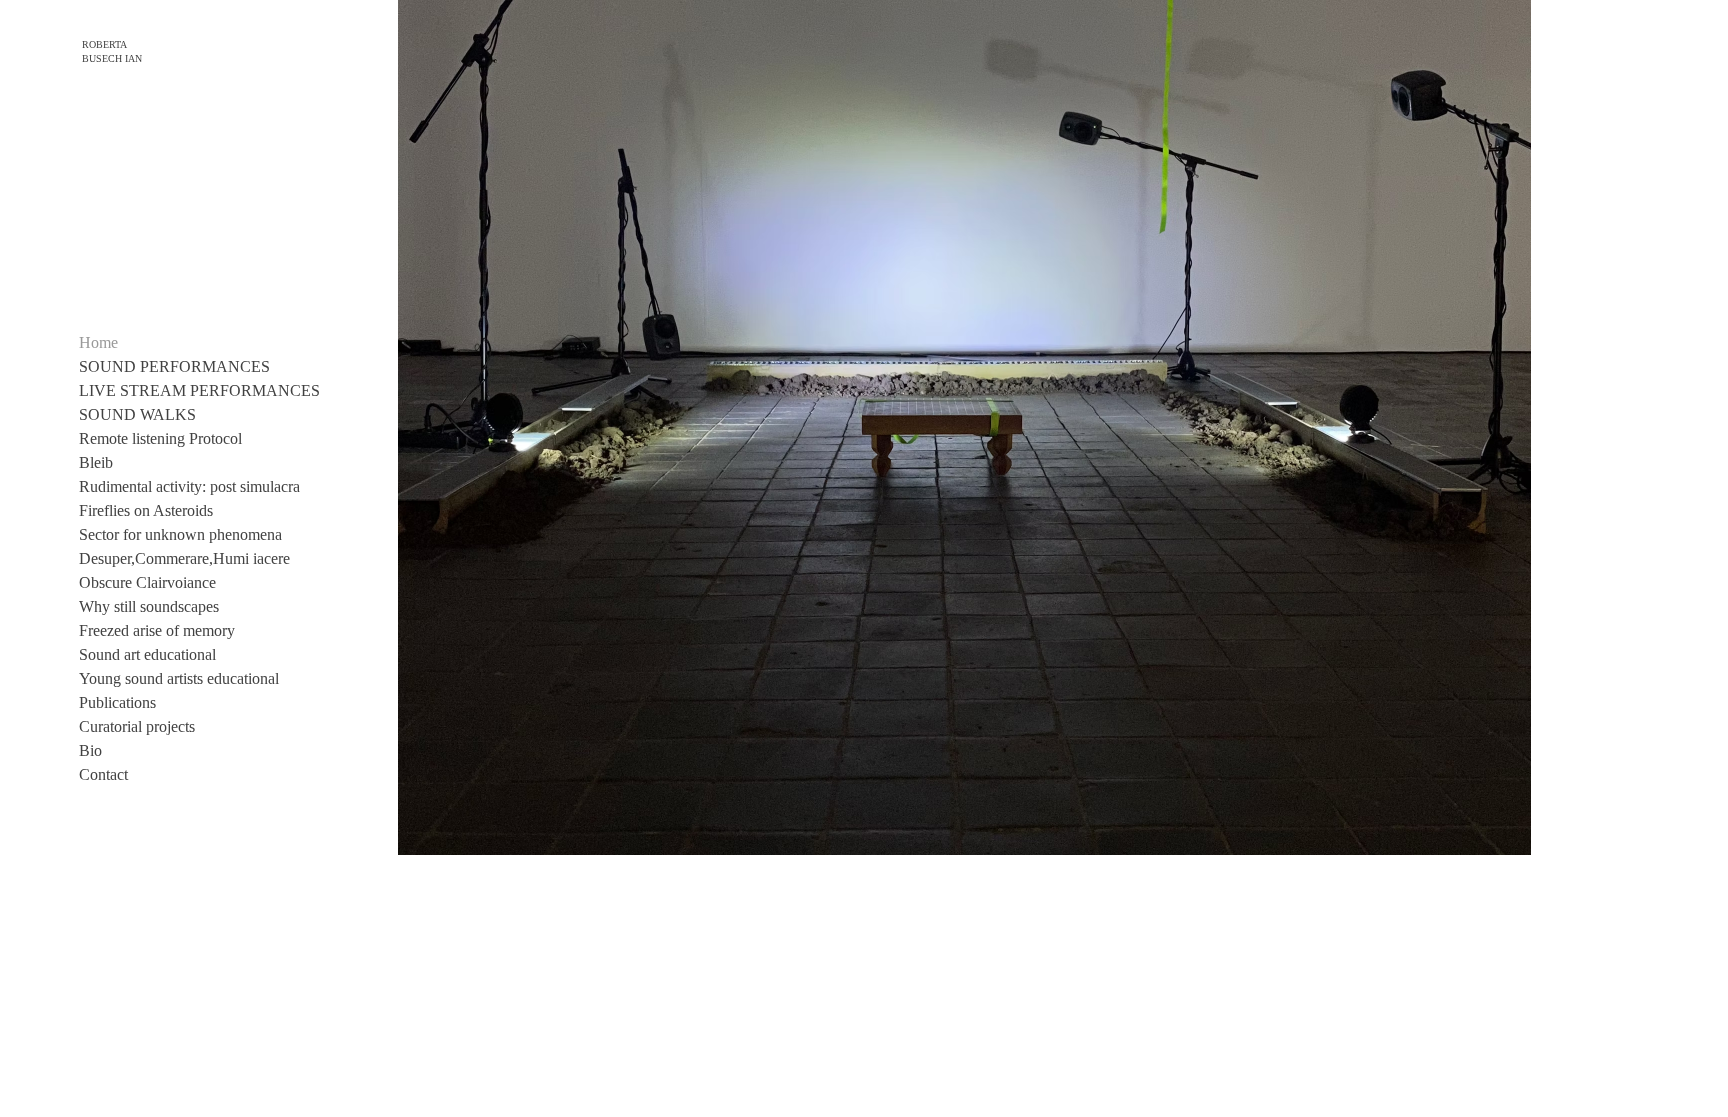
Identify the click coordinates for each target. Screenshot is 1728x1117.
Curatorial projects (137, 726)
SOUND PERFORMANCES (174, 366)
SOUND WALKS (137, 414)
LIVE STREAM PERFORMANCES (199, 390)
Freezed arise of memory (157, 630)
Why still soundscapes (149, 606)
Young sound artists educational (179, 678)
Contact (103, 774)
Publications (117, 702)
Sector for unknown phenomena (180, 534)
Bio (90, 750)
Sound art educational (147, 654)
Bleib (96, 462)
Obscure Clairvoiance (147, 582)
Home (98, 342)
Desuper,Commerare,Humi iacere (184, 558)
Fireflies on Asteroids (146, 510)
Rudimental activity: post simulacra (189, 486)
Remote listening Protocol (160, 438)
